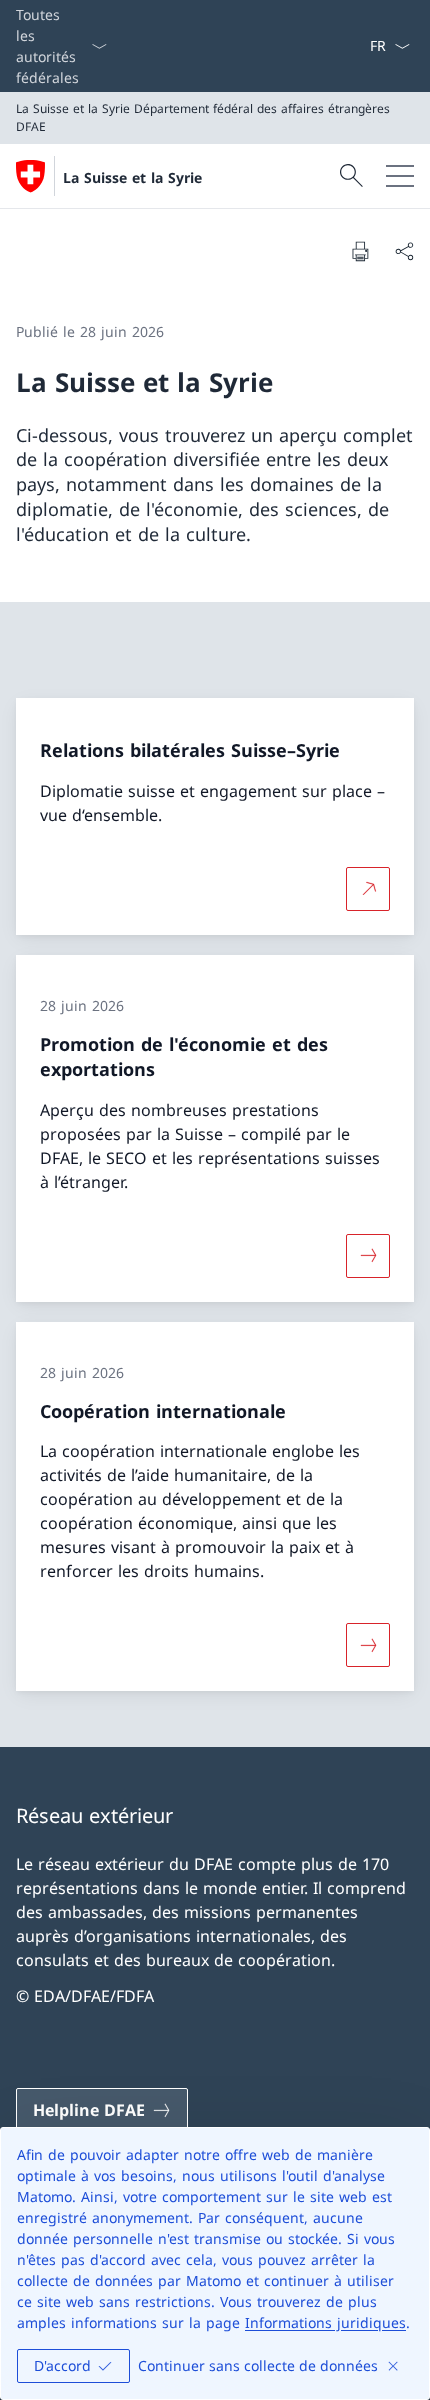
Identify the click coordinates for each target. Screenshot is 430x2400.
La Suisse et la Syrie (132, 177)
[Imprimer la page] (360, 251)
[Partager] (404, 251)
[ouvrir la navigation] (400, 176)
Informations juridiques (325, 2322)
